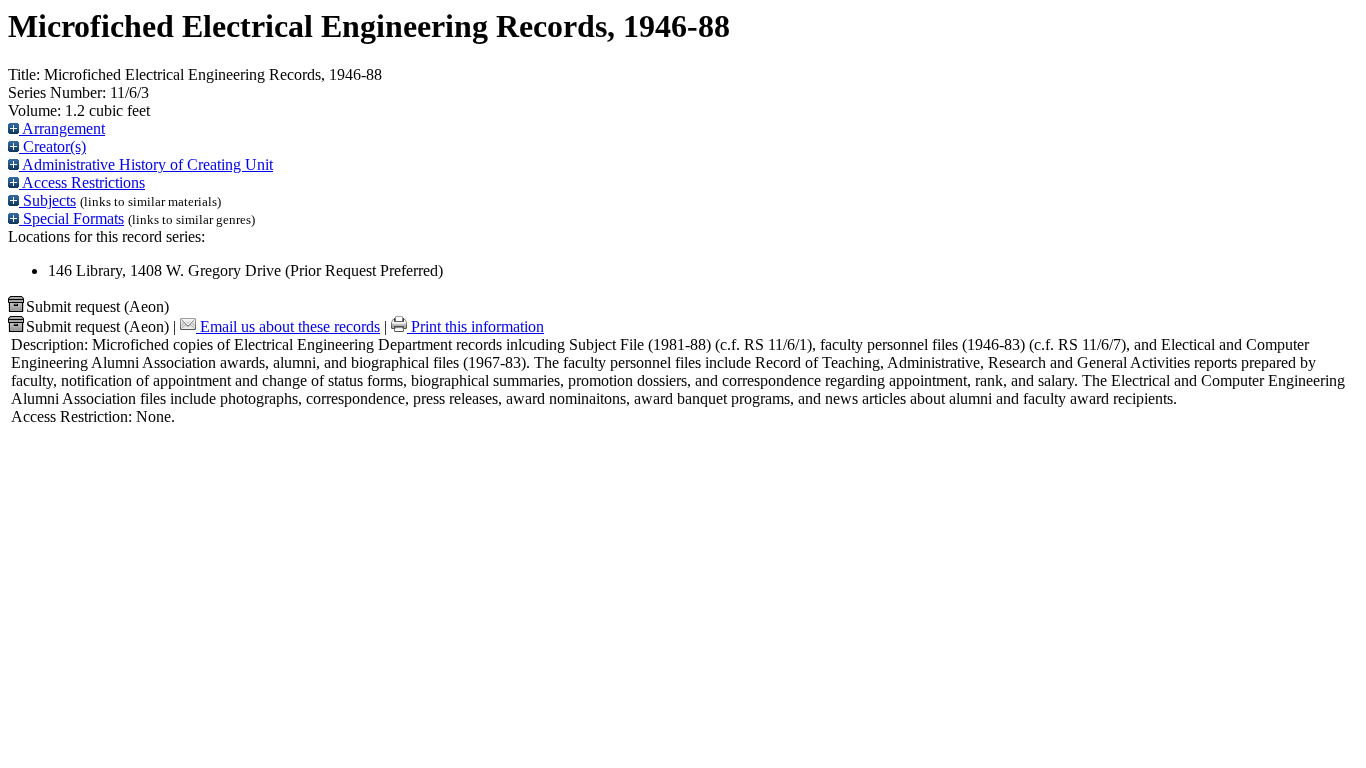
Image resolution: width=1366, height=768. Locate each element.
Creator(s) (52, 146)
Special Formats (71, 218)
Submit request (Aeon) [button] (97, 306)
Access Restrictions (82, 182)
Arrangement (62, 128)
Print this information (475, 326)
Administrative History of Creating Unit (146, 164)
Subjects (47, 200)
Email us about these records (288, 326)
